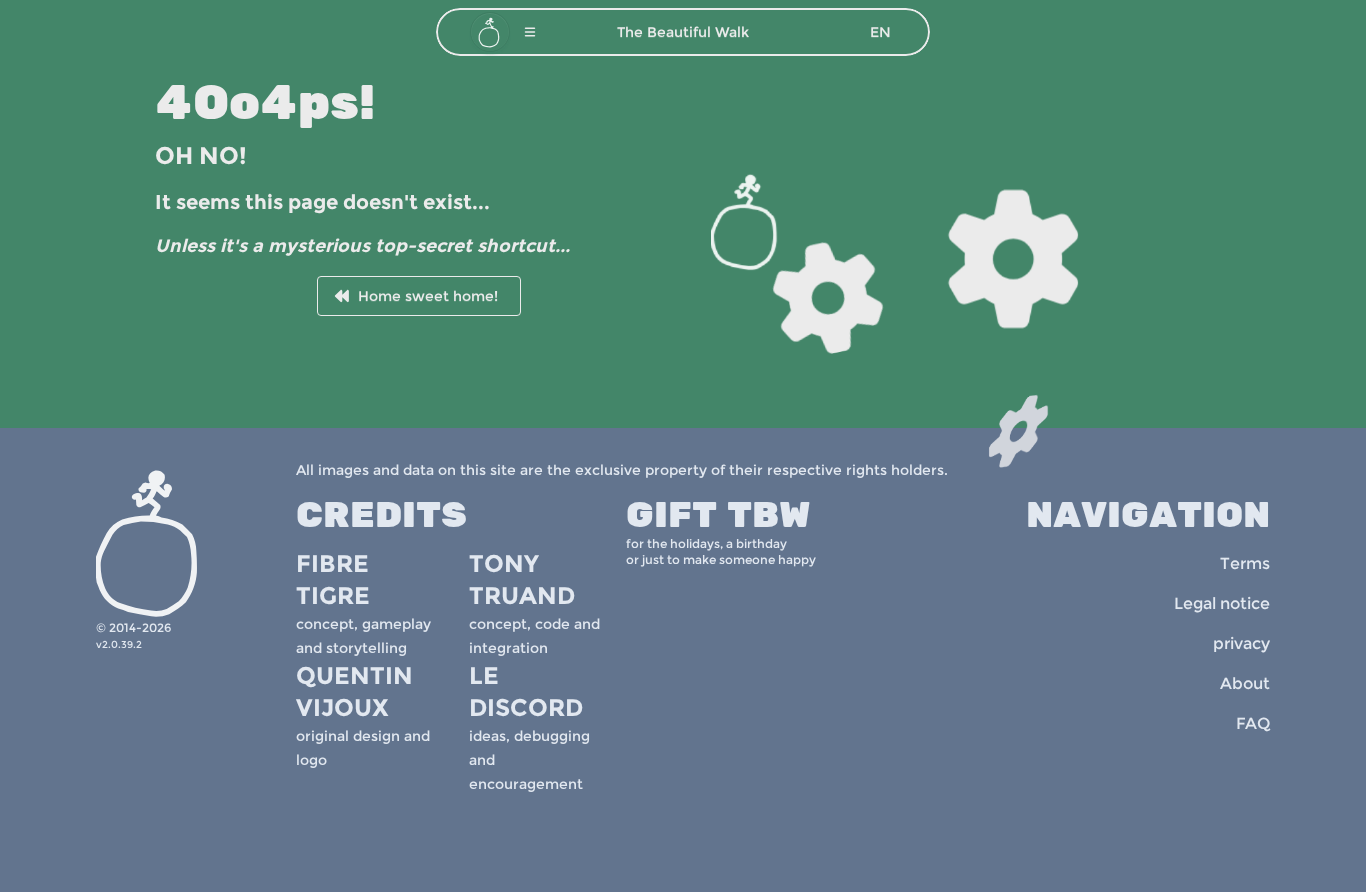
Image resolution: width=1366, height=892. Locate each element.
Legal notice (1222, 603)
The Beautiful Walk (683, 32)
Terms (1245, 563)
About (1245, 683)
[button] (530, 32)
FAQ (1253, 723)
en (880, 32)
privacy (1241, 643)
